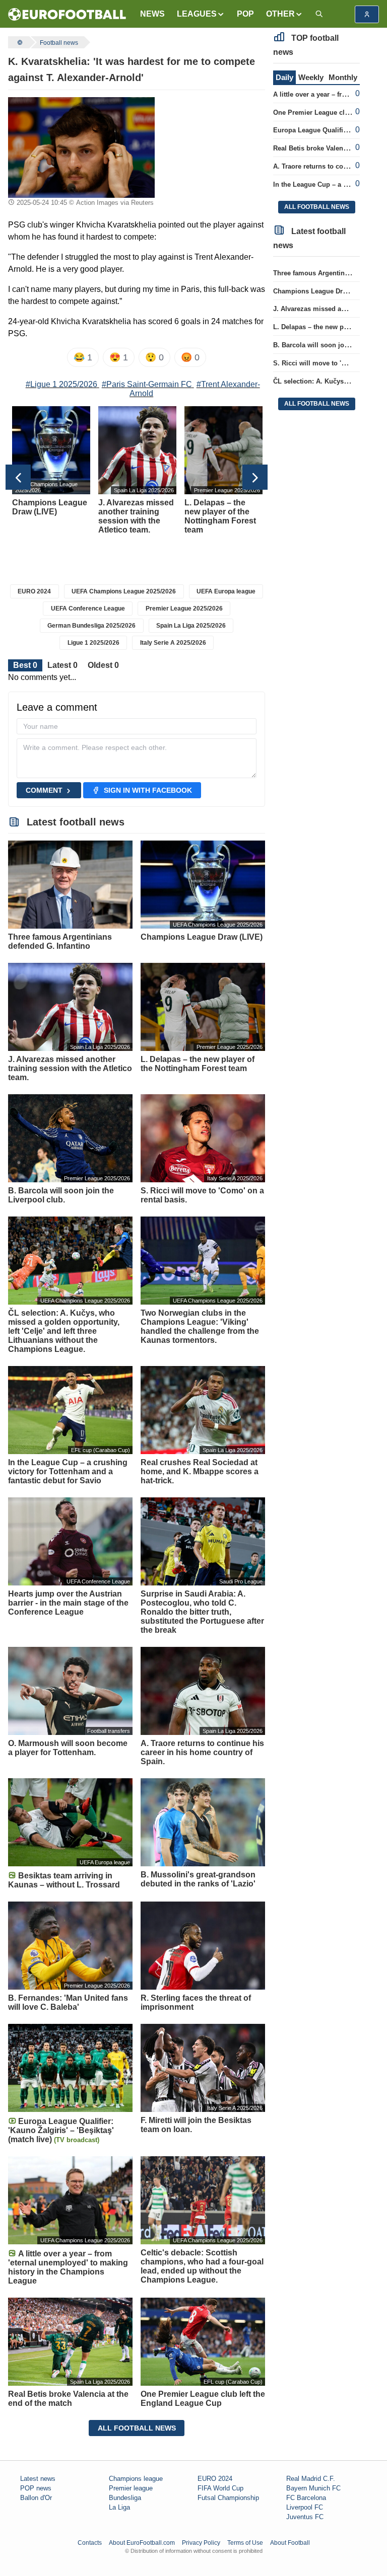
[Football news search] (319, 14)
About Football (290, 2543)
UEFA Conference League (88, 609)
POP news (36, 2488)
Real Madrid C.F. (311, 2479)
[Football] (19, 42)
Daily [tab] (284, 77)
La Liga (119, 2507)
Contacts (90, 2543)
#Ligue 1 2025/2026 (61, 384)
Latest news (38, 2479)
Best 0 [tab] (25, 665)
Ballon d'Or (36, 2498)
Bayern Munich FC (313, 2488)
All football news (137, 2428)
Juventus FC (305, 2517)
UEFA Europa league (226, 591)
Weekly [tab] (311, 77)
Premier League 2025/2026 (184, 609)
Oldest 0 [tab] (103, 665)
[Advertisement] (214, 147)
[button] (201, 14)
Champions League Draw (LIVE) (323, 291)
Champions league (136, 2479)
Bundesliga (125, 2498)
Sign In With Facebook (148, 790)
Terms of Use (245, 2543)
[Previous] (18, 477)
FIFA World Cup (220, 2488)
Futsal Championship (228, 2498)
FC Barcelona (306, 2498)
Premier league (131, 2488)
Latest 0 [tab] (62, 665)
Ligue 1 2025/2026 (93, 643)
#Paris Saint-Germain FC (147, 384)
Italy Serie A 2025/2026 (173, 643)
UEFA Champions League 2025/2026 (124, 591)
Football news (59, 43)
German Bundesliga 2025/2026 (91, 626)
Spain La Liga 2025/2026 (191, 626)
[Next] (255, 477)
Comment (44, 790)
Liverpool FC (305, 2507)
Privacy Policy (201, 2543)
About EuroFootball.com (142, 2543)
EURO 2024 (34, 591)
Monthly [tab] (343, 77)
